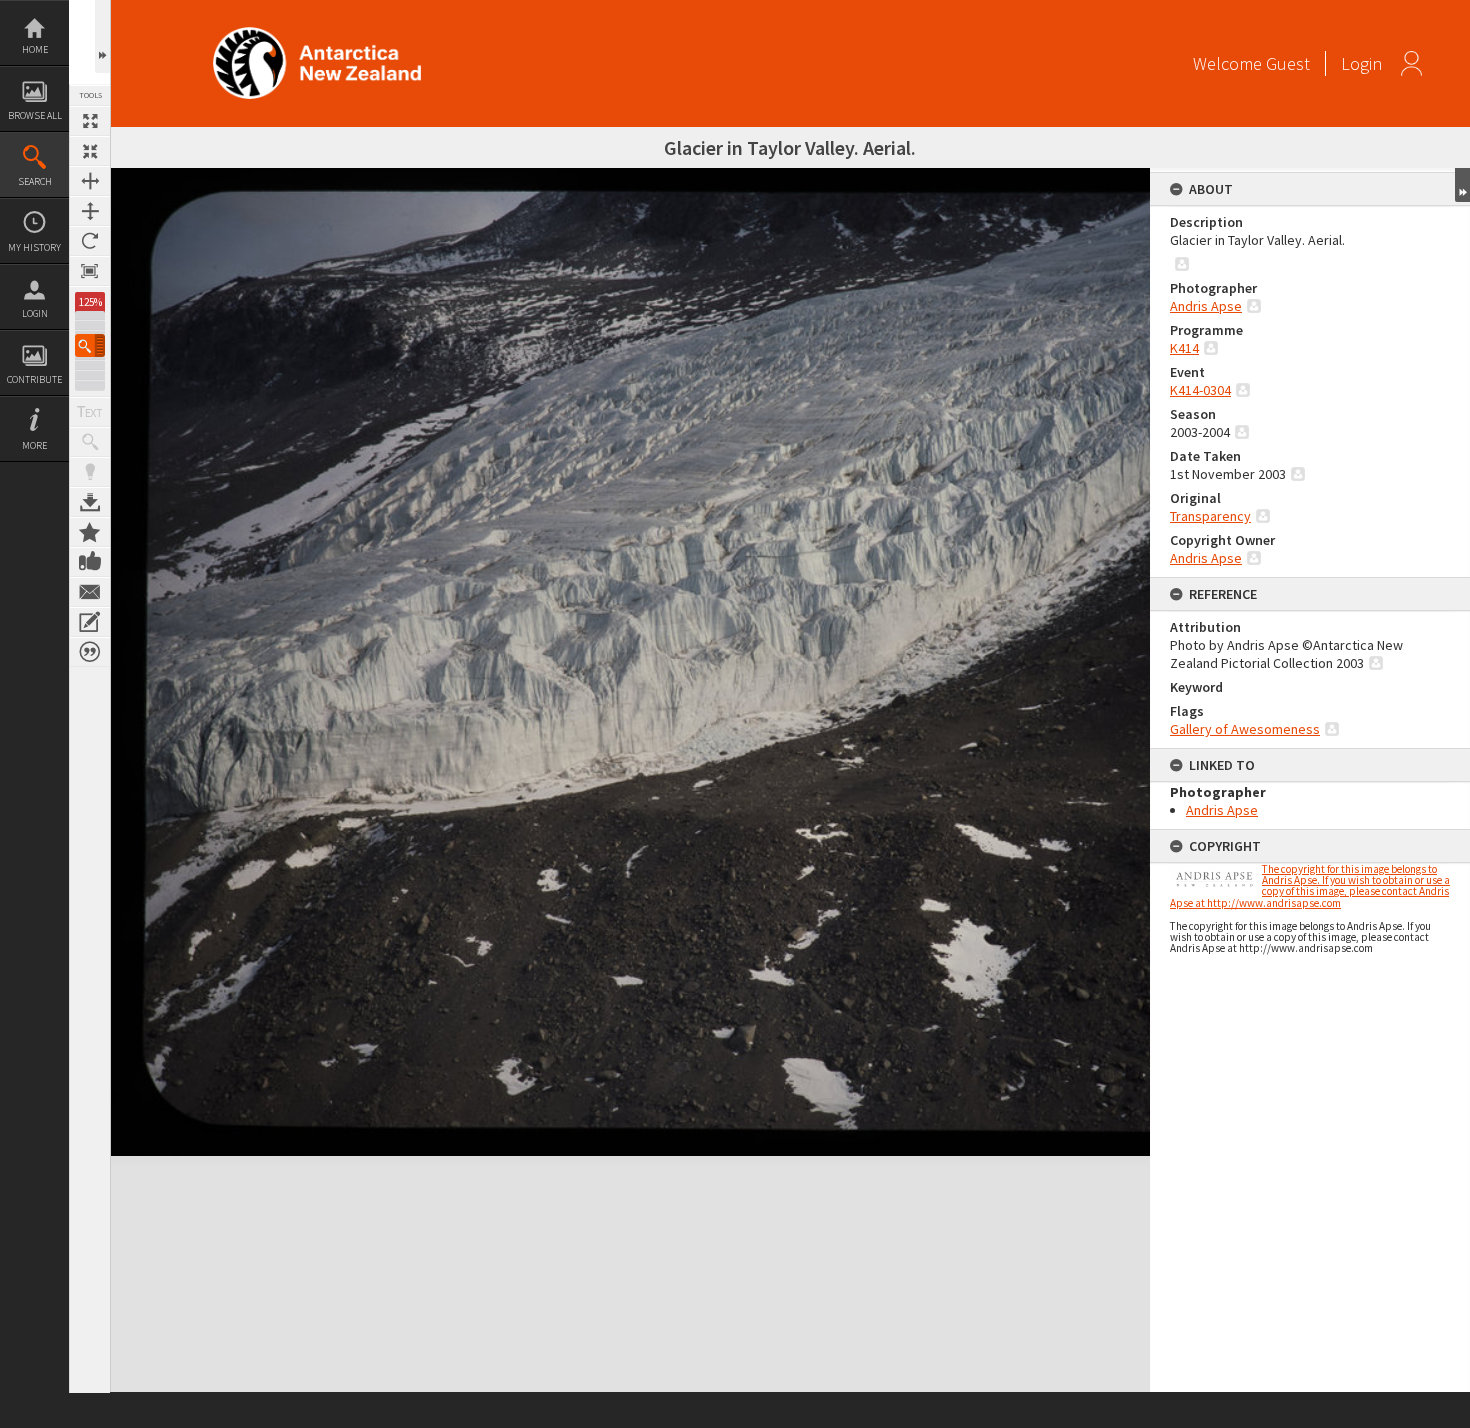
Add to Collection (90, 532)
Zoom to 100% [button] (90, 271)
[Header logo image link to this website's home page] (317, 33)
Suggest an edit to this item (90, 622)
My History (34, 247)
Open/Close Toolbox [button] (102, 36)
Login (35, 313)
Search (35, 181)
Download (90, 502)
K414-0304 (1200, 390)
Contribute (34, 379)
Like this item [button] (90, 562)
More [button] (34, 445)
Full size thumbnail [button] (90, 121)
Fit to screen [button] (90, 151)
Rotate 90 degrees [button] (90, 241)
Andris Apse (1206, 306)
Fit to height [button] (90, 211)
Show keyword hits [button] (90, 442)
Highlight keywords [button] (90, 472)
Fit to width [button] (90, 181)
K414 (1184, 348)
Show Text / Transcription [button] (90, 412)
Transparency (1210, 516)
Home (35, 49)
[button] (90, 345)
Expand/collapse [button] (1462, 185)
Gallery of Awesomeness (1245, 729)
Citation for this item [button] (90, 652)
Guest (1288, 63)
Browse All (35, 115)
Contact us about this (90, 592)
